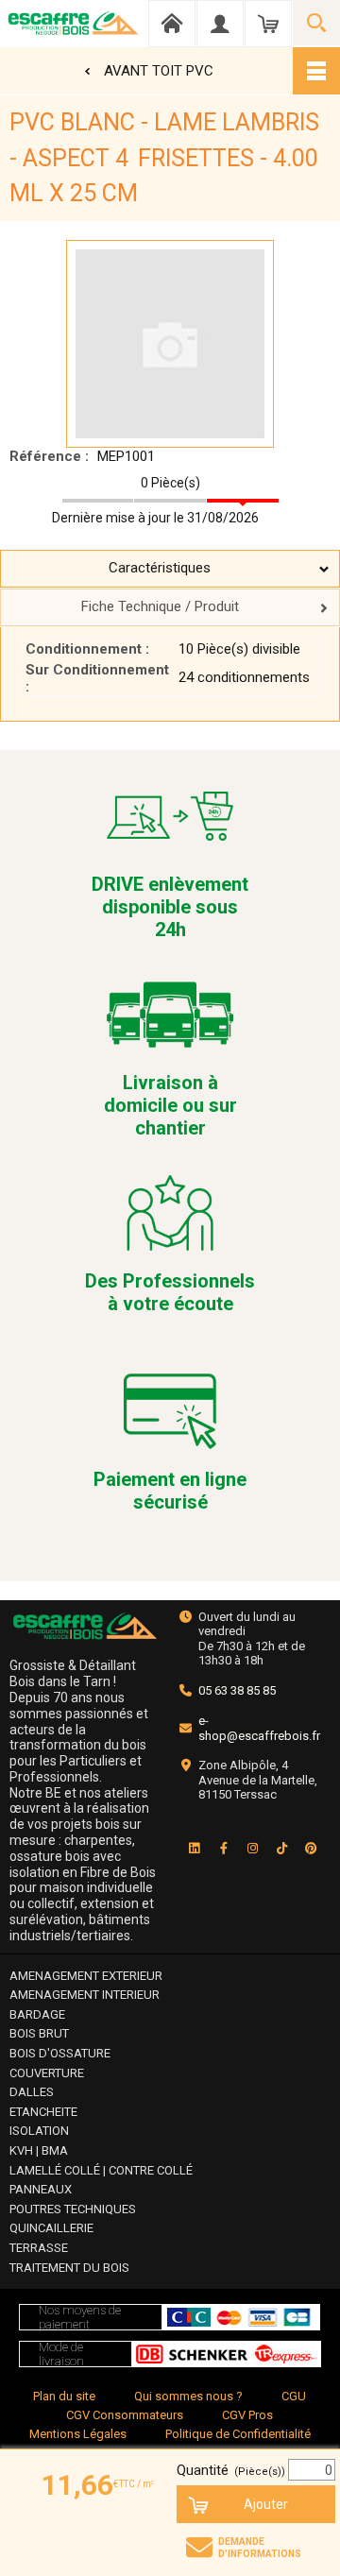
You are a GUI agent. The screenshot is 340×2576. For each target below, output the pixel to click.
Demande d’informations (260, 2548)
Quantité (231, 2470)
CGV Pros (247, 2415)
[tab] (170, 569)
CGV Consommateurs (125, 2415)
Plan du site (64, 2396)
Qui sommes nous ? (188, 2396)
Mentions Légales (78, 2434)
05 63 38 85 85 (237, 1690)
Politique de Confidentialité (238, 2434)
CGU (294, 2396)
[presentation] (170, 569)
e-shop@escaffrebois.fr (259, 1728)
